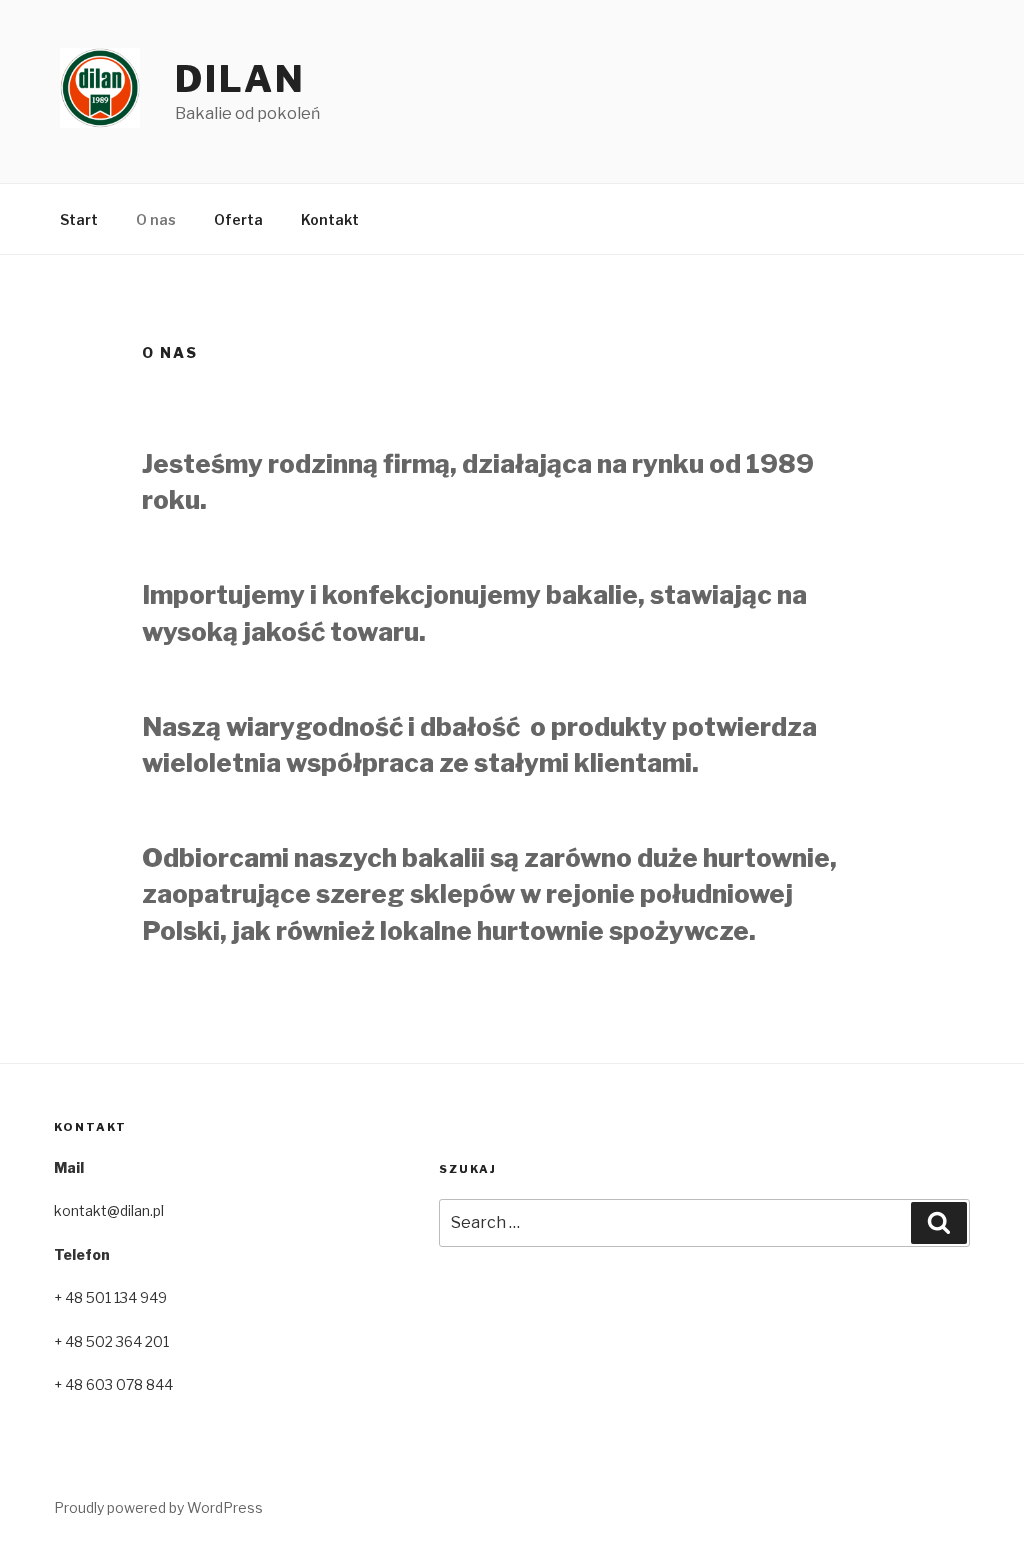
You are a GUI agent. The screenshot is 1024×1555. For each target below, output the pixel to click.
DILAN (240, 79)
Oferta (238, 219)
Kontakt (330, 219)
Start (79, 219)
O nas (156, 219)
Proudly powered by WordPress (158, 1507)
